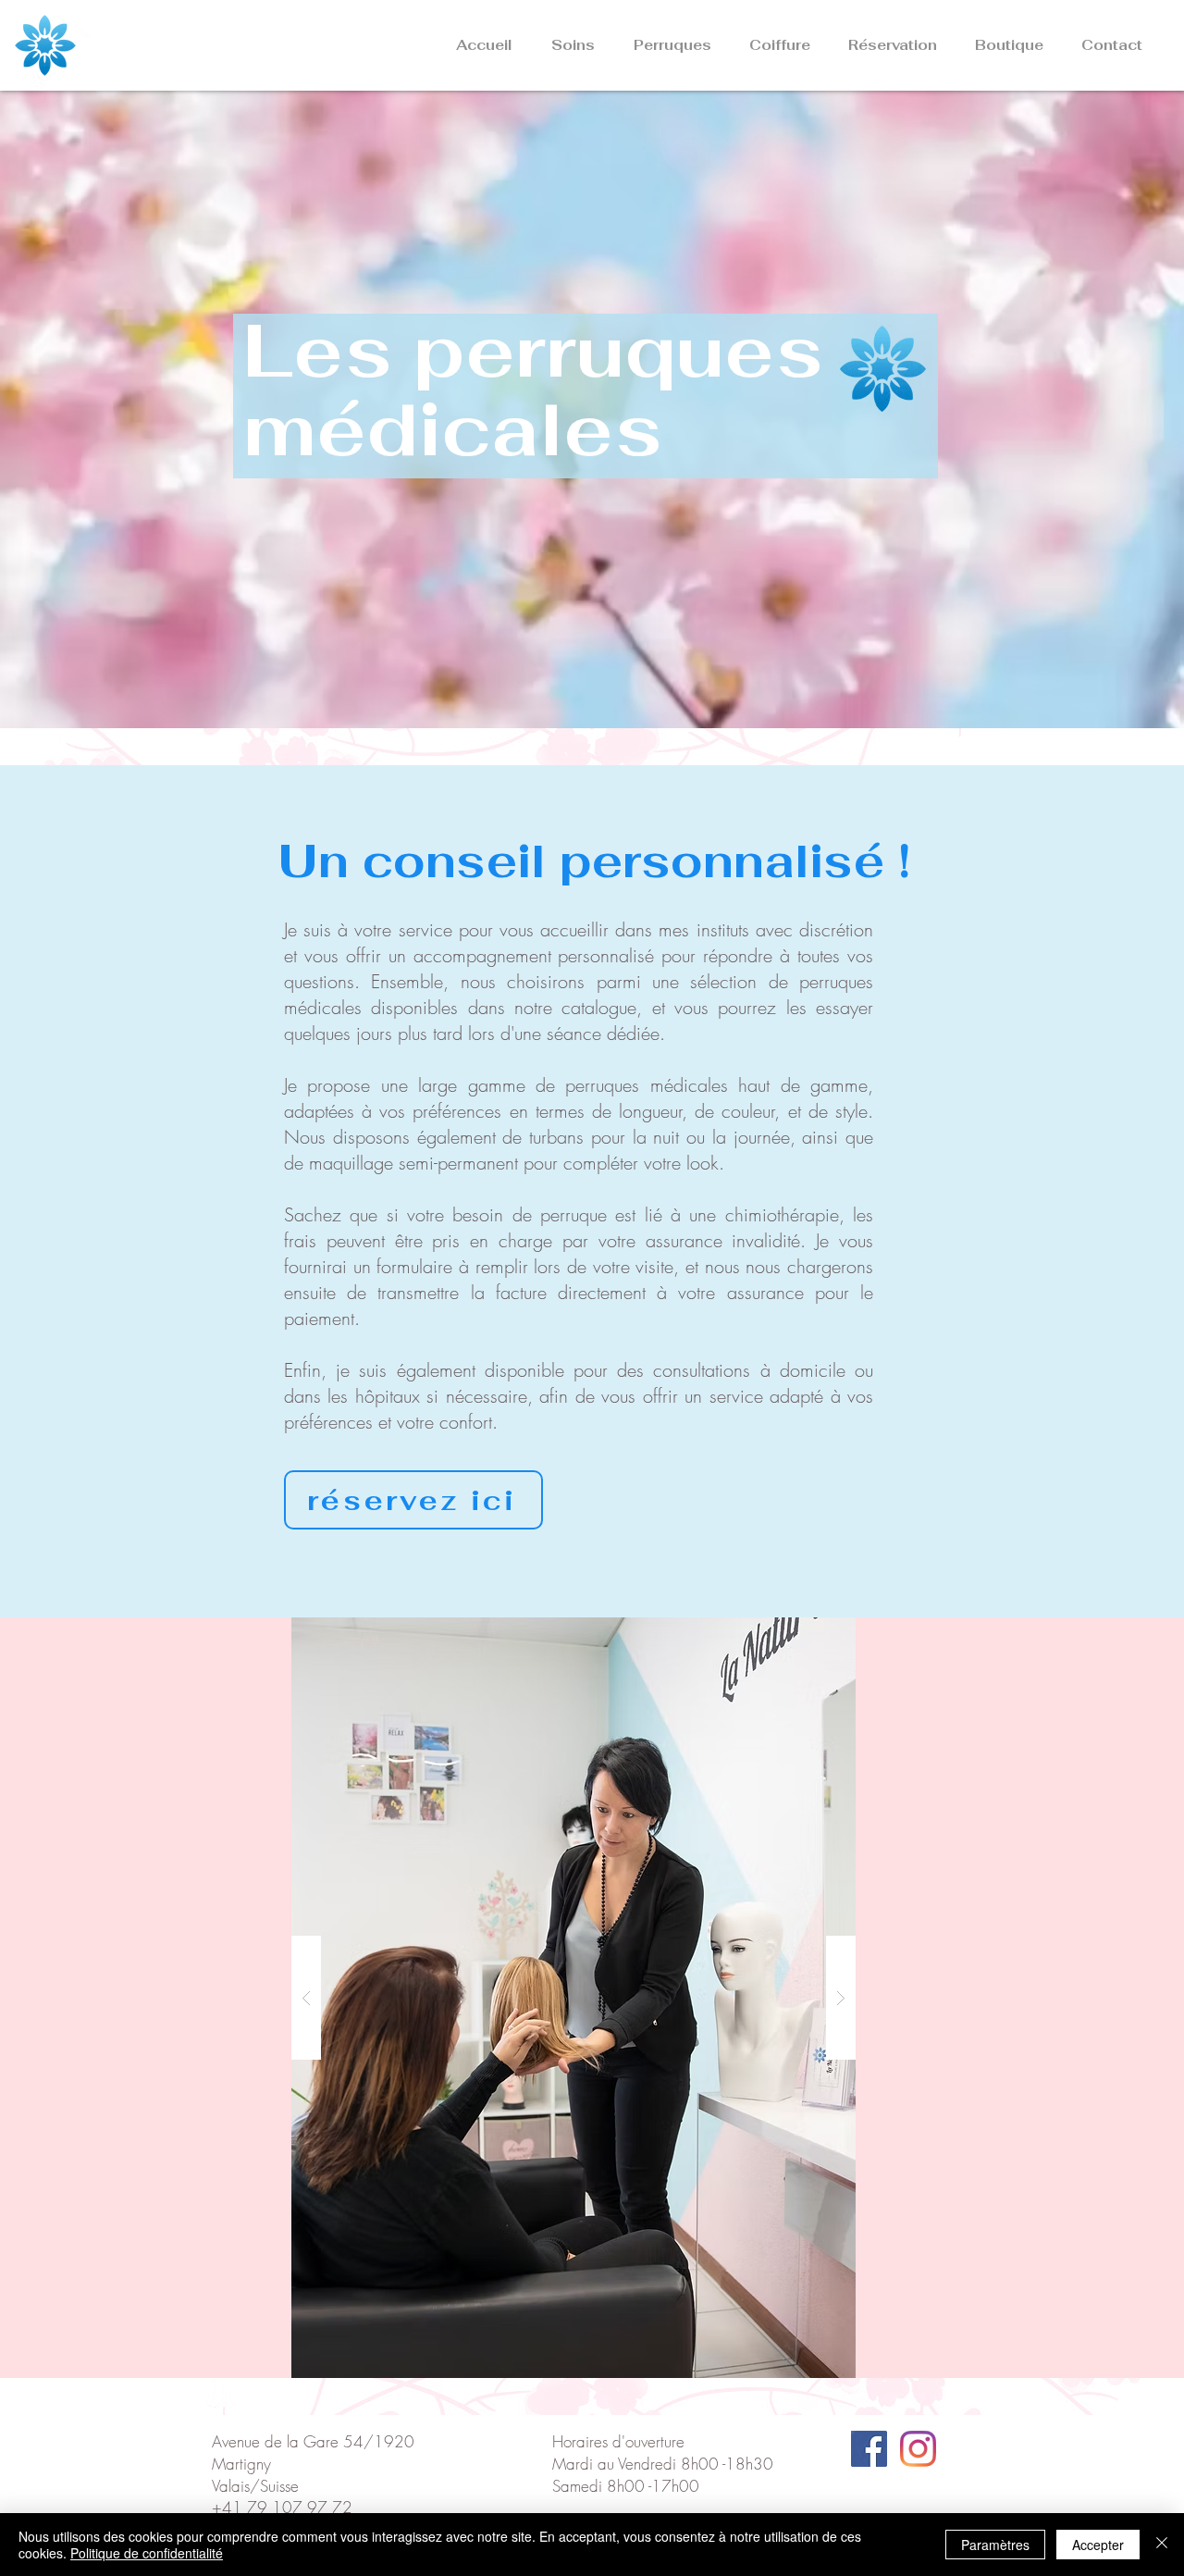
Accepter (1098, 2545)
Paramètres (995, 2545)
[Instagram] (918, 2449)
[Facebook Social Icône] (869, 2449)
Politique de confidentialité (147, 2553)
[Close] (1162, 2545)
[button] (567, 45)
